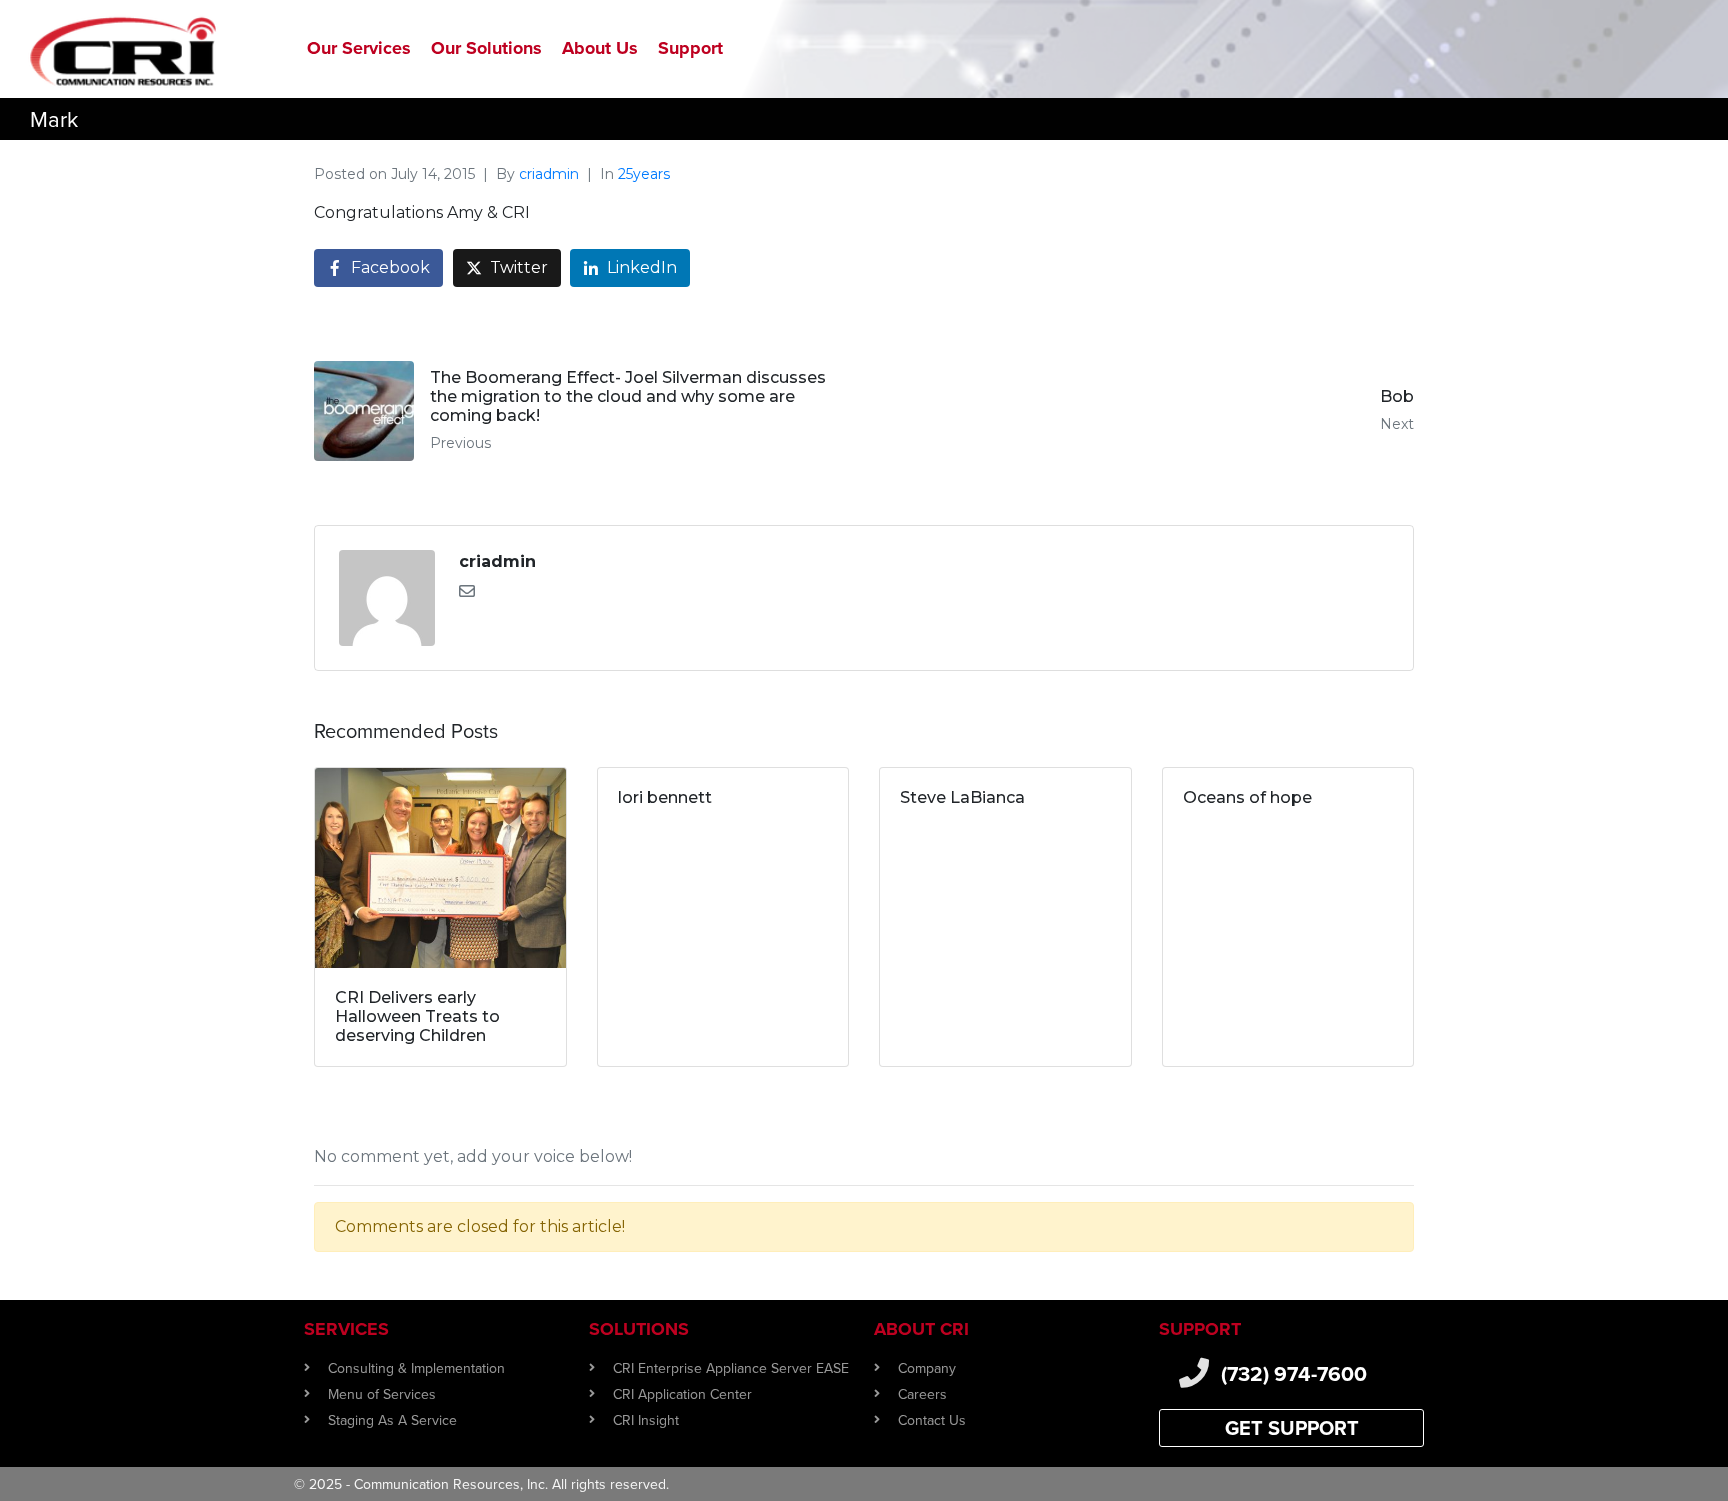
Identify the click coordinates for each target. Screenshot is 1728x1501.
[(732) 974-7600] (1194, 1373)
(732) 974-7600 (1294, 1373)
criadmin (549, 174)
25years (644, 174)
